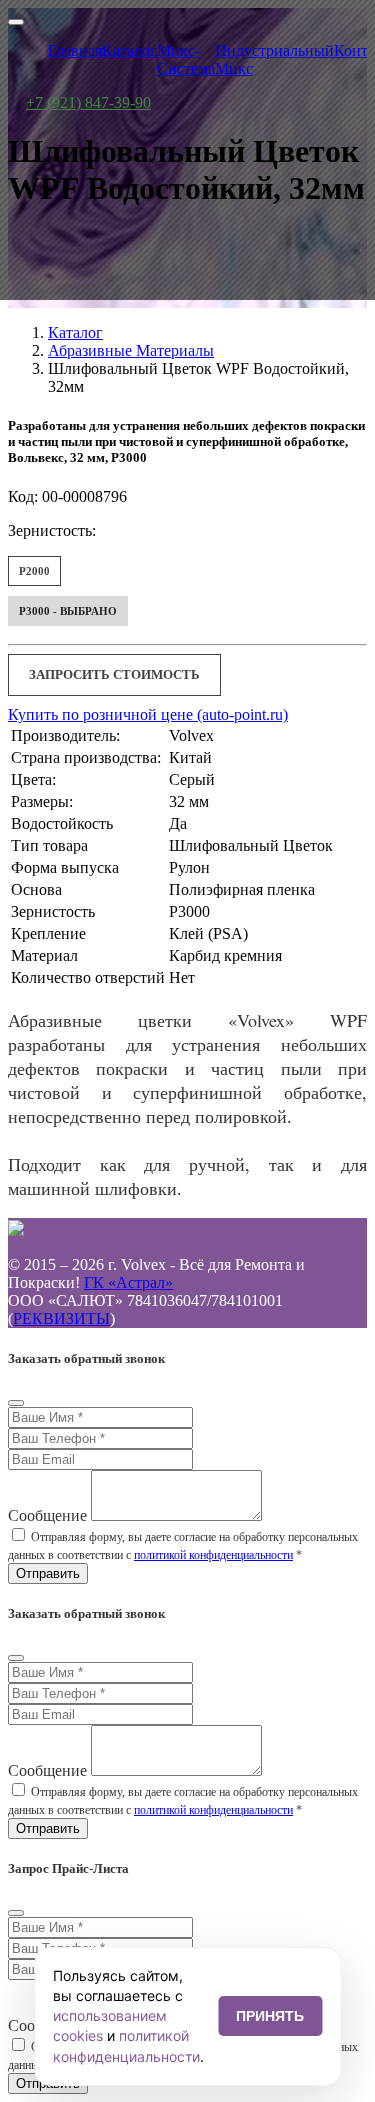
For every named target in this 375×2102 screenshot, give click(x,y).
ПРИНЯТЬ (270, 2016)
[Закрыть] (16, 1403)
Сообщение (47, 1515)
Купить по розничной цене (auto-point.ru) (148, 714)
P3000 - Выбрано (68, 611)
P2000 (34, 571)
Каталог (75, 332)
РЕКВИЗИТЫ (61, 1318)
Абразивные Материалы (131, 350)
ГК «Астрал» (128, 1282)
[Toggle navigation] (16, 22)
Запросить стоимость (114, 674)
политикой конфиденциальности (213, 1555)
